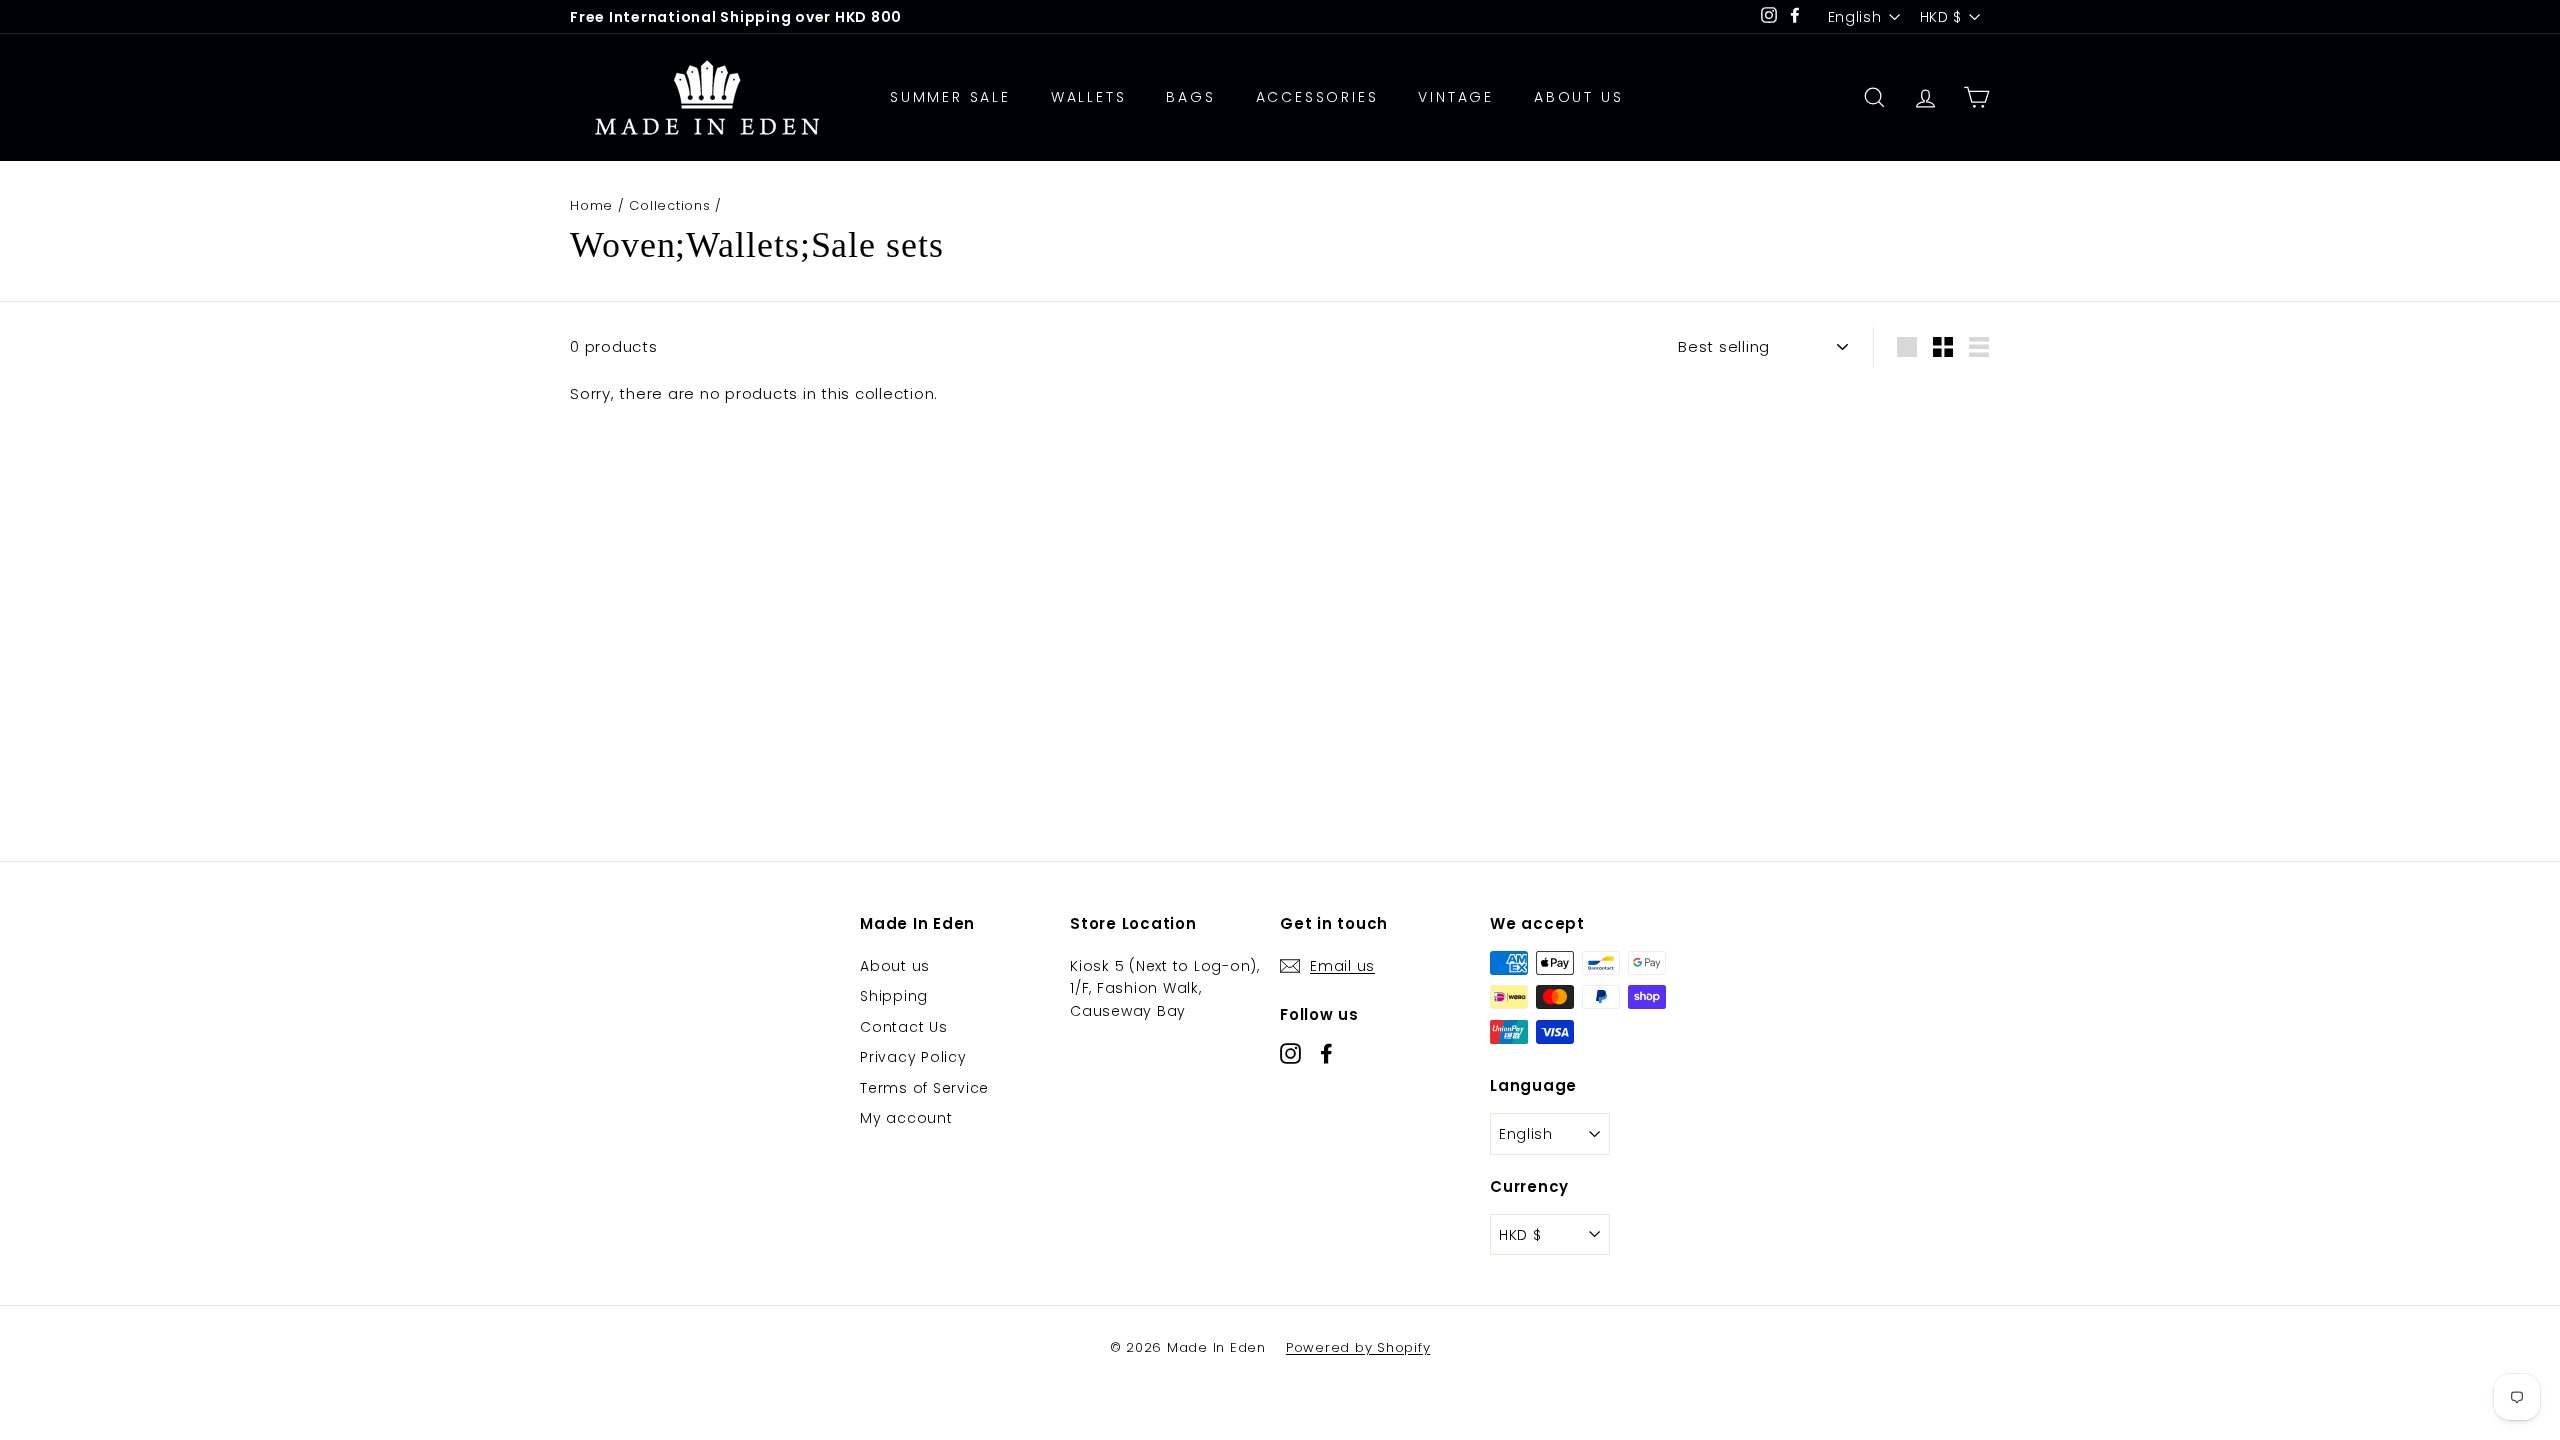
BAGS (1190, 97)
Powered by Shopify (1358, 1347)
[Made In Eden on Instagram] (1290, 1053)
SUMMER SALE (950, 97)
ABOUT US (1578, 97)
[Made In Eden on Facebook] (1326, 1053)
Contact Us (904, 1027)
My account (906, 1118)
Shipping (894, 996)
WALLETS (1089, 97)
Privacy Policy (913, 1057)
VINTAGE (1456, 97)
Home (591, 205)
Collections (669, 205)
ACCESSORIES (1317, 97)
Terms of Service (924, 1088)
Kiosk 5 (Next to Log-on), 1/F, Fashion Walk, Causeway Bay (1165, 988)
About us (895, 966)
